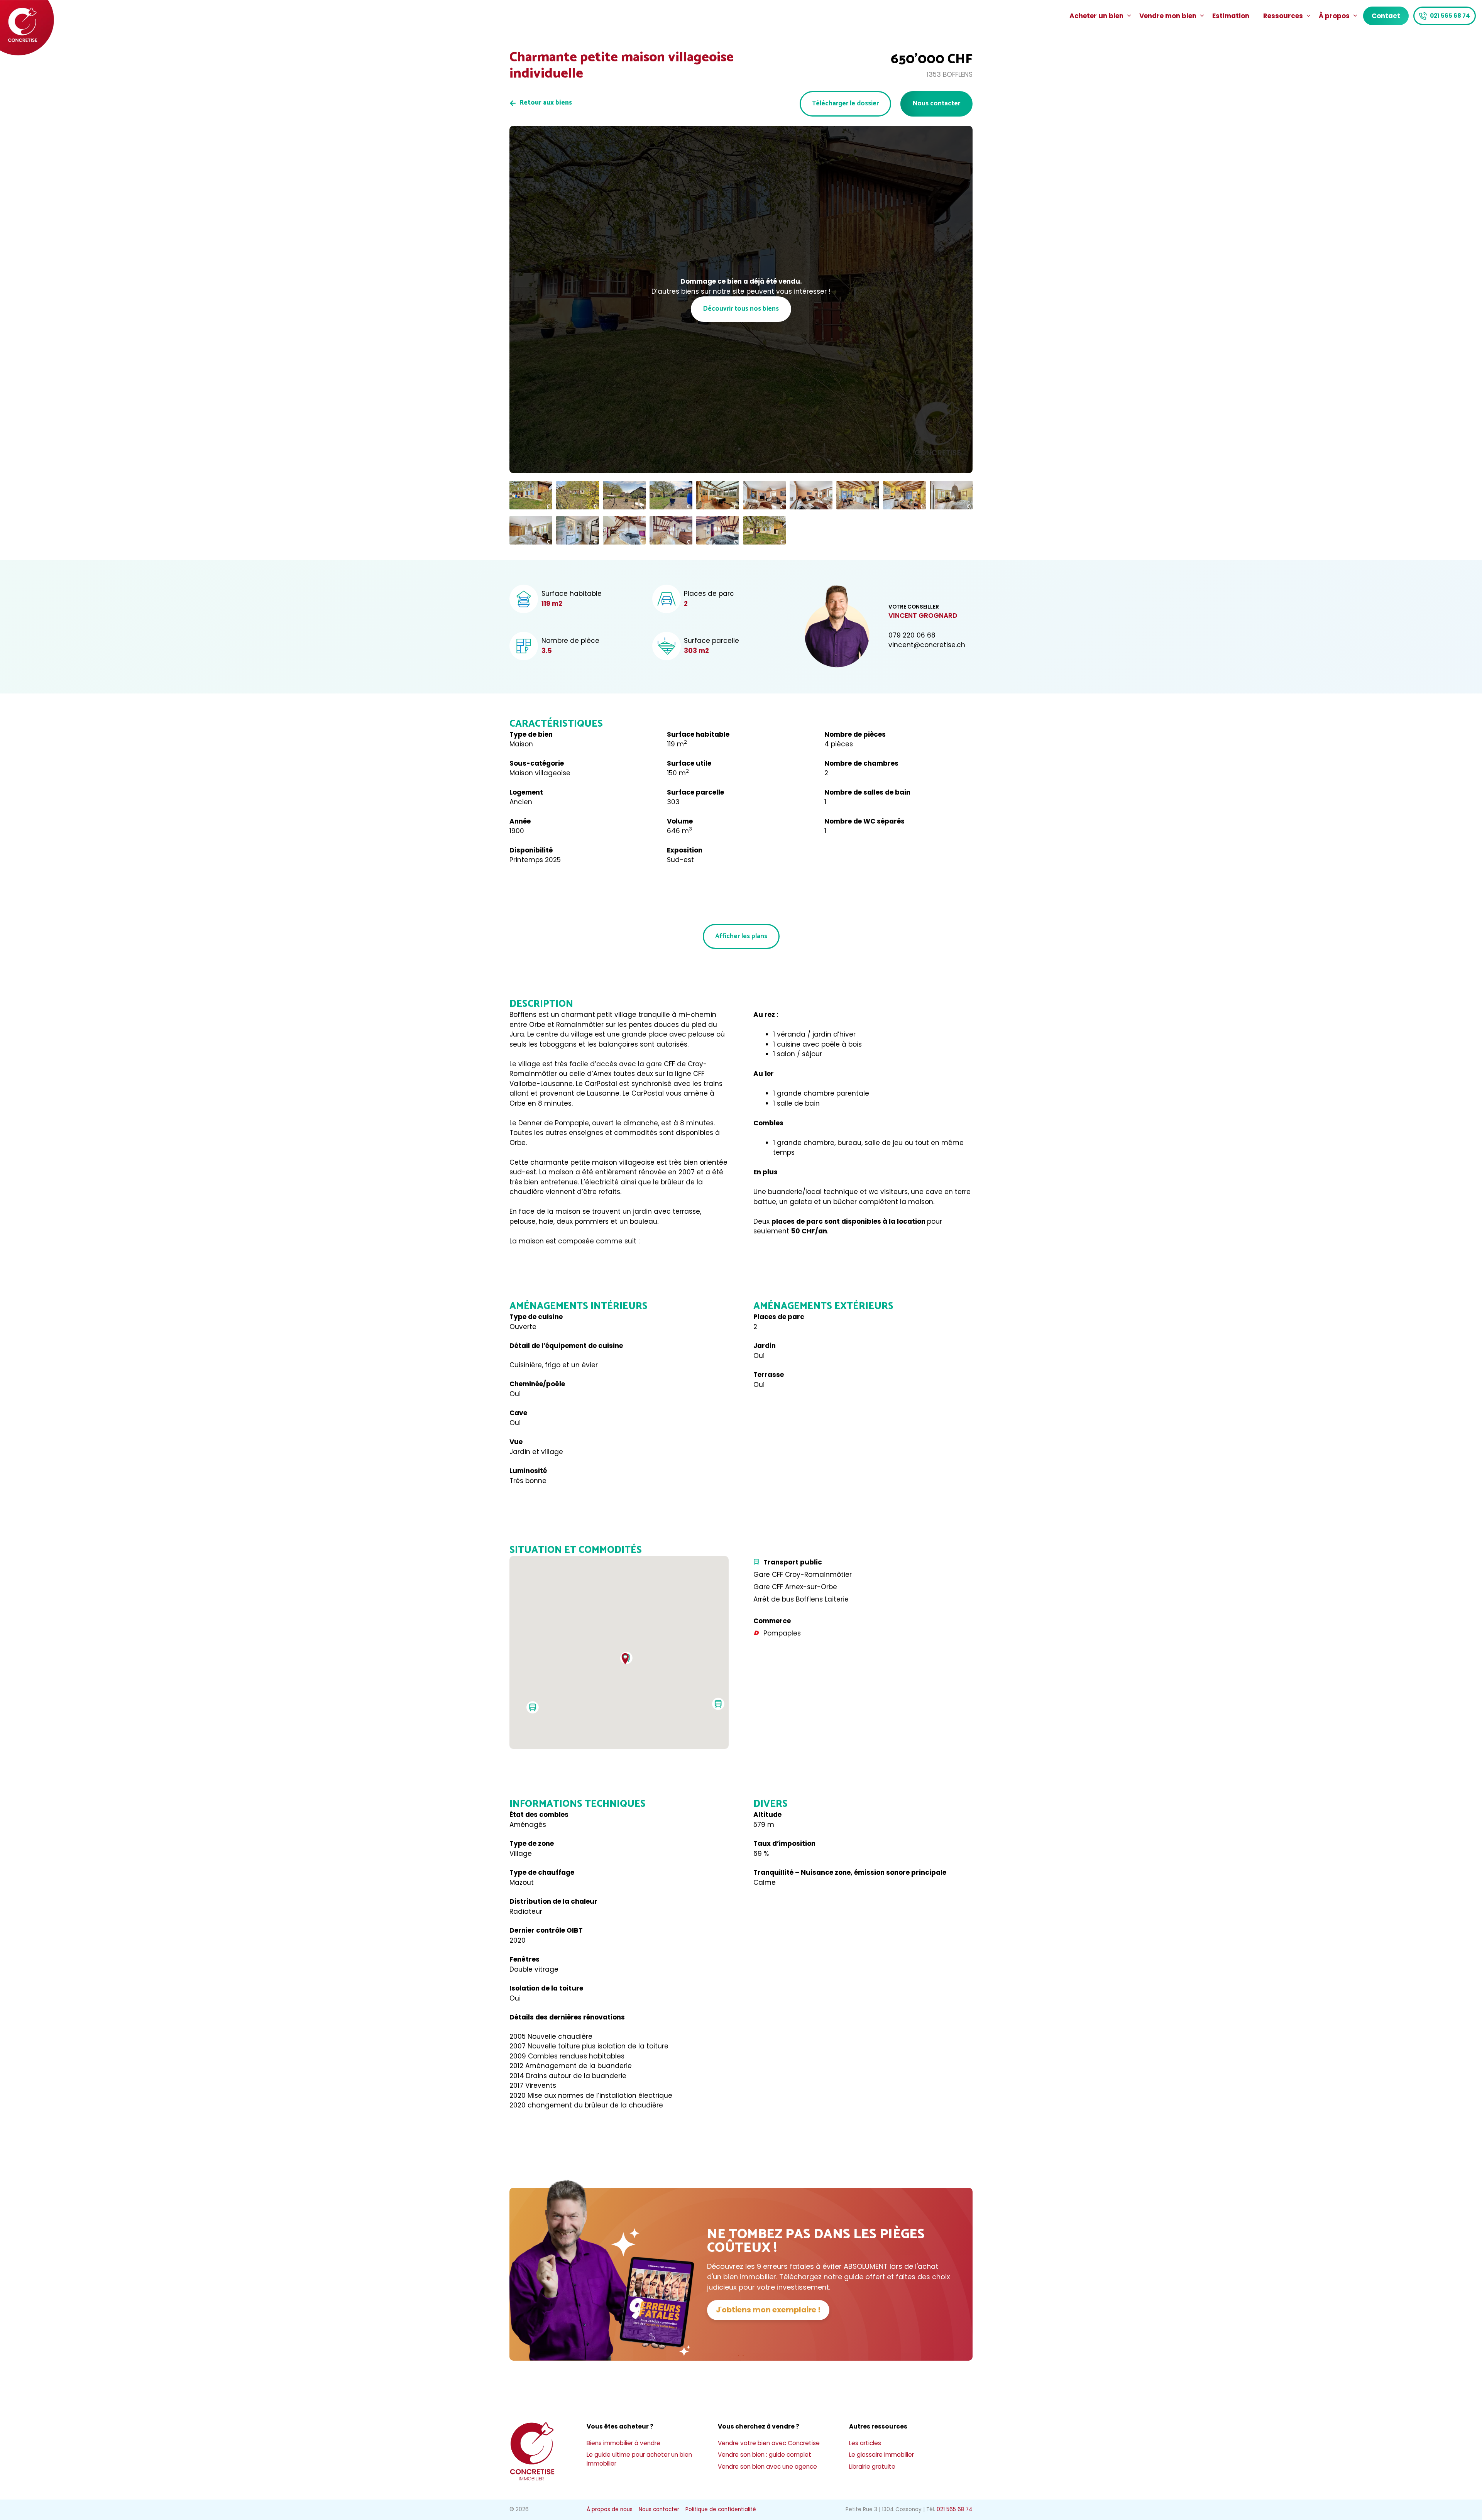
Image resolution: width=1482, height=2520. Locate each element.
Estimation (1231, 16)
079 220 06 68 (912, 635)
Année (520, 821)
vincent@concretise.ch (927, 645)
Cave (518, 1413)
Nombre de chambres (861, 763)
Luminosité (528, 1471)
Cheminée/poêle (537, 1384)
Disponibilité (531, 850)
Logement (526, 792)
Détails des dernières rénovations (567, 2017)
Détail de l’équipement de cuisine (566, 1346)
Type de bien (531, 734)
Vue (516, 1442)
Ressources (1283, 16)
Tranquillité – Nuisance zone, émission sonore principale (850, 1872)
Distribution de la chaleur (553, 1901)
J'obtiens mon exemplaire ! (768, 2310)
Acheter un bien (1096, 16)
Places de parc (779, 1317)
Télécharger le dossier (845, 103)
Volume (680, 821)
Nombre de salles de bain (867, 792)
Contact (1386, 16)
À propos (1334, 16)
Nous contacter (936, 103)
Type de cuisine (536, 1317)
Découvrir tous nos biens (741, 309)
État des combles (539, 1815)
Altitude (767, 1815)
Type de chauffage (542, 1872)
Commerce (772, 1621)
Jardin (765, 1346)
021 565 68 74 (1450, 16)
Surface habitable (698, 734)
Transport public (793, 1562)
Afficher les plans (741, 936)
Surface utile (689, 763)
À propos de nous (610, 2509)
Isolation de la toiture (546, 1988)
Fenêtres (524, 1959)
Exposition (685, 850)
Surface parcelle (695, 792)
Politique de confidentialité (721, 2509)
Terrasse (769, 1375)
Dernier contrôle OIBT (546, 1930)
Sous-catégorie (537, 763)
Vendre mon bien (1168, 16)
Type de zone (532, 1843)
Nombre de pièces (855, 734)
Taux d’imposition (784, 1843)
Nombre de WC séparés (864, 821)
